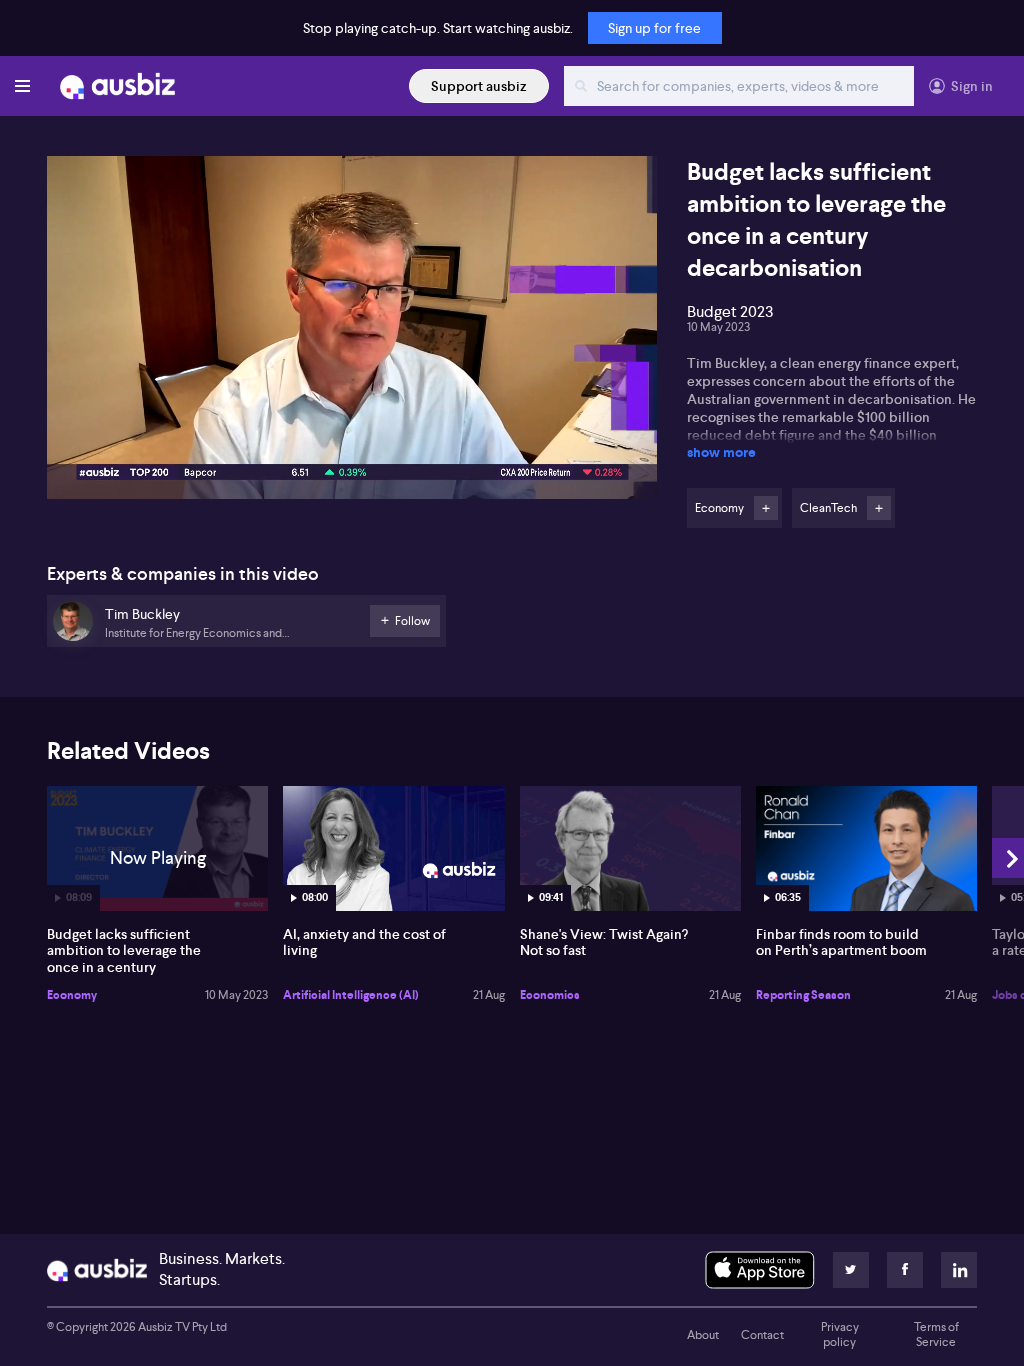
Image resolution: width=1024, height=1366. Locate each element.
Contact (762, 1335)
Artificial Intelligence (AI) (351, 995)
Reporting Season (803, 995)
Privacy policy (840, 1335)
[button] (358, 333)
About (703, 1335)
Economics (550, 995)
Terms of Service (936, 1335)
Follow (766, 508)
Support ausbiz (479, 86)
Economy (72, 995)
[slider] (352, 427)
